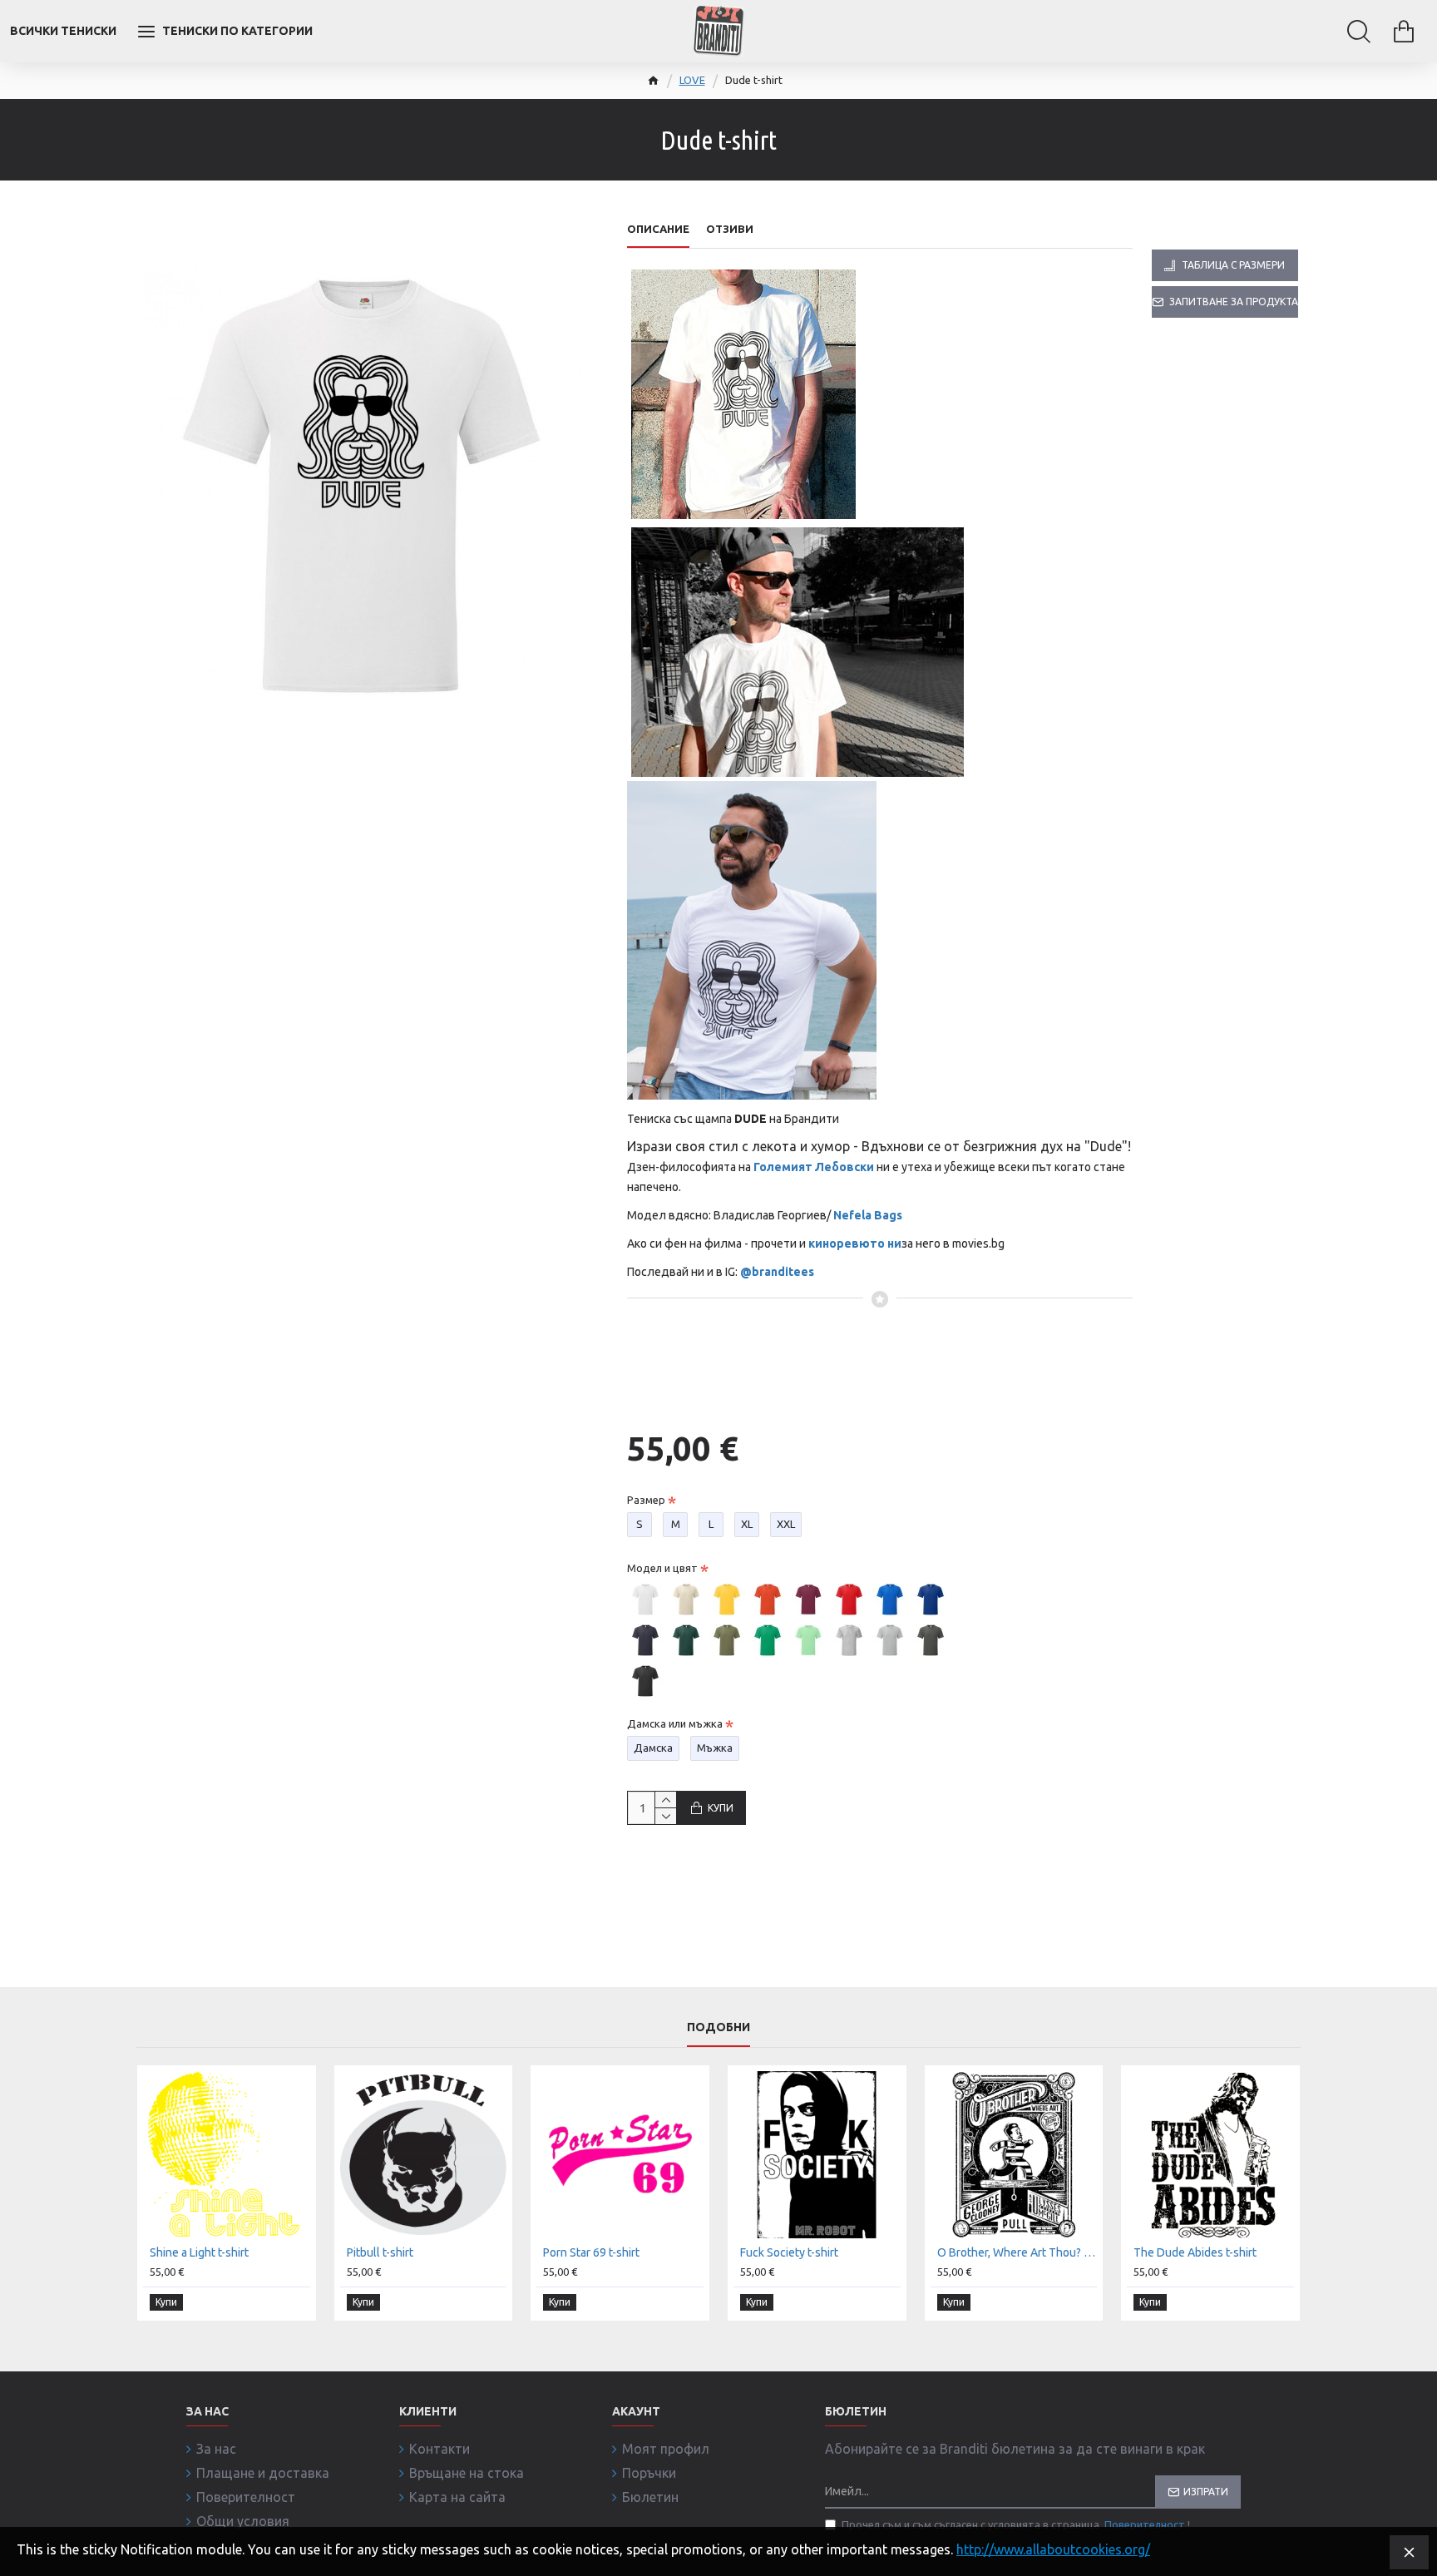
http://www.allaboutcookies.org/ (1053, 2549)
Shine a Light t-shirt (199, 2252)
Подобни (718, 2027)
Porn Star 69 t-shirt (591, 2252)
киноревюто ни (855, 1244)
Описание (658, 229)
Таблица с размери (1233, 265)
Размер (646, 1500)
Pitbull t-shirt (380, 2252)
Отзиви (730, 229)
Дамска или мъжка (675, 1723)
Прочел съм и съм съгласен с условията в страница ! (1016, 2524)
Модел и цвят (662, 1568)
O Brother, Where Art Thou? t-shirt (1017, 2252)
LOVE (692, 80)
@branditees (777, 1272)
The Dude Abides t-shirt (1195, 2252)
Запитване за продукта (1234, 302)
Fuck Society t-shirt (789, 2252)
